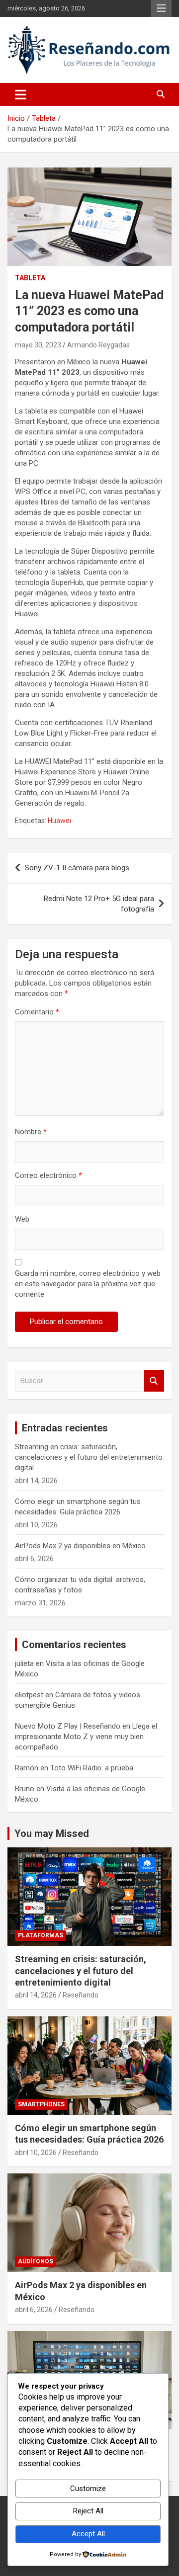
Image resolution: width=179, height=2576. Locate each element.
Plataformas (41, 1935)
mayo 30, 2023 (38, 345)
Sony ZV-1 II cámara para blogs (77, 868)
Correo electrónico (48, 1175)
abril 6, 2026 (34, 2310)
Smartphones (41, 2104)
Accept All (88, 2534)
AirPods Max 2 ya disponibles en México (80, 1546)
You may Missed (52, 1833)
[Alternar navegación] (21, 94)
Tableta (30, 278)
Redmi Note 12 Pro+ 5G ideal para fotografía (99, 904)
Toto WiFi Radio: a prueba (92, 1768)
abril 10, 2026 (36, 2153)
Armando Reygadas (98, 345)
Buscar (154, 1381)
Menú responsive (161, 8)
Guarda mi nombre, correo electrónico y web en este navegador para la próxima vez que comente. (88, 1284)
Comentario (37, 1012)
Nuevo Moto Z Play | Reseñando (68, 1726)
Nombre (31, 1132)
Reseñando (81, 1995)
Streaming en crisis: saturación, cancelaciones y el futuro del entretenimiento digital (89, 1457)
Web (22, 1219)
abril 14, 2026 (36, 1995)
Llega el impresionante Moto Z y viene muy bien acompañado (86, 1737)
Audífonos (36, 2261)
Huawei (59, 821)
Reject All (88, 2511)
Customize (88, 2489)
